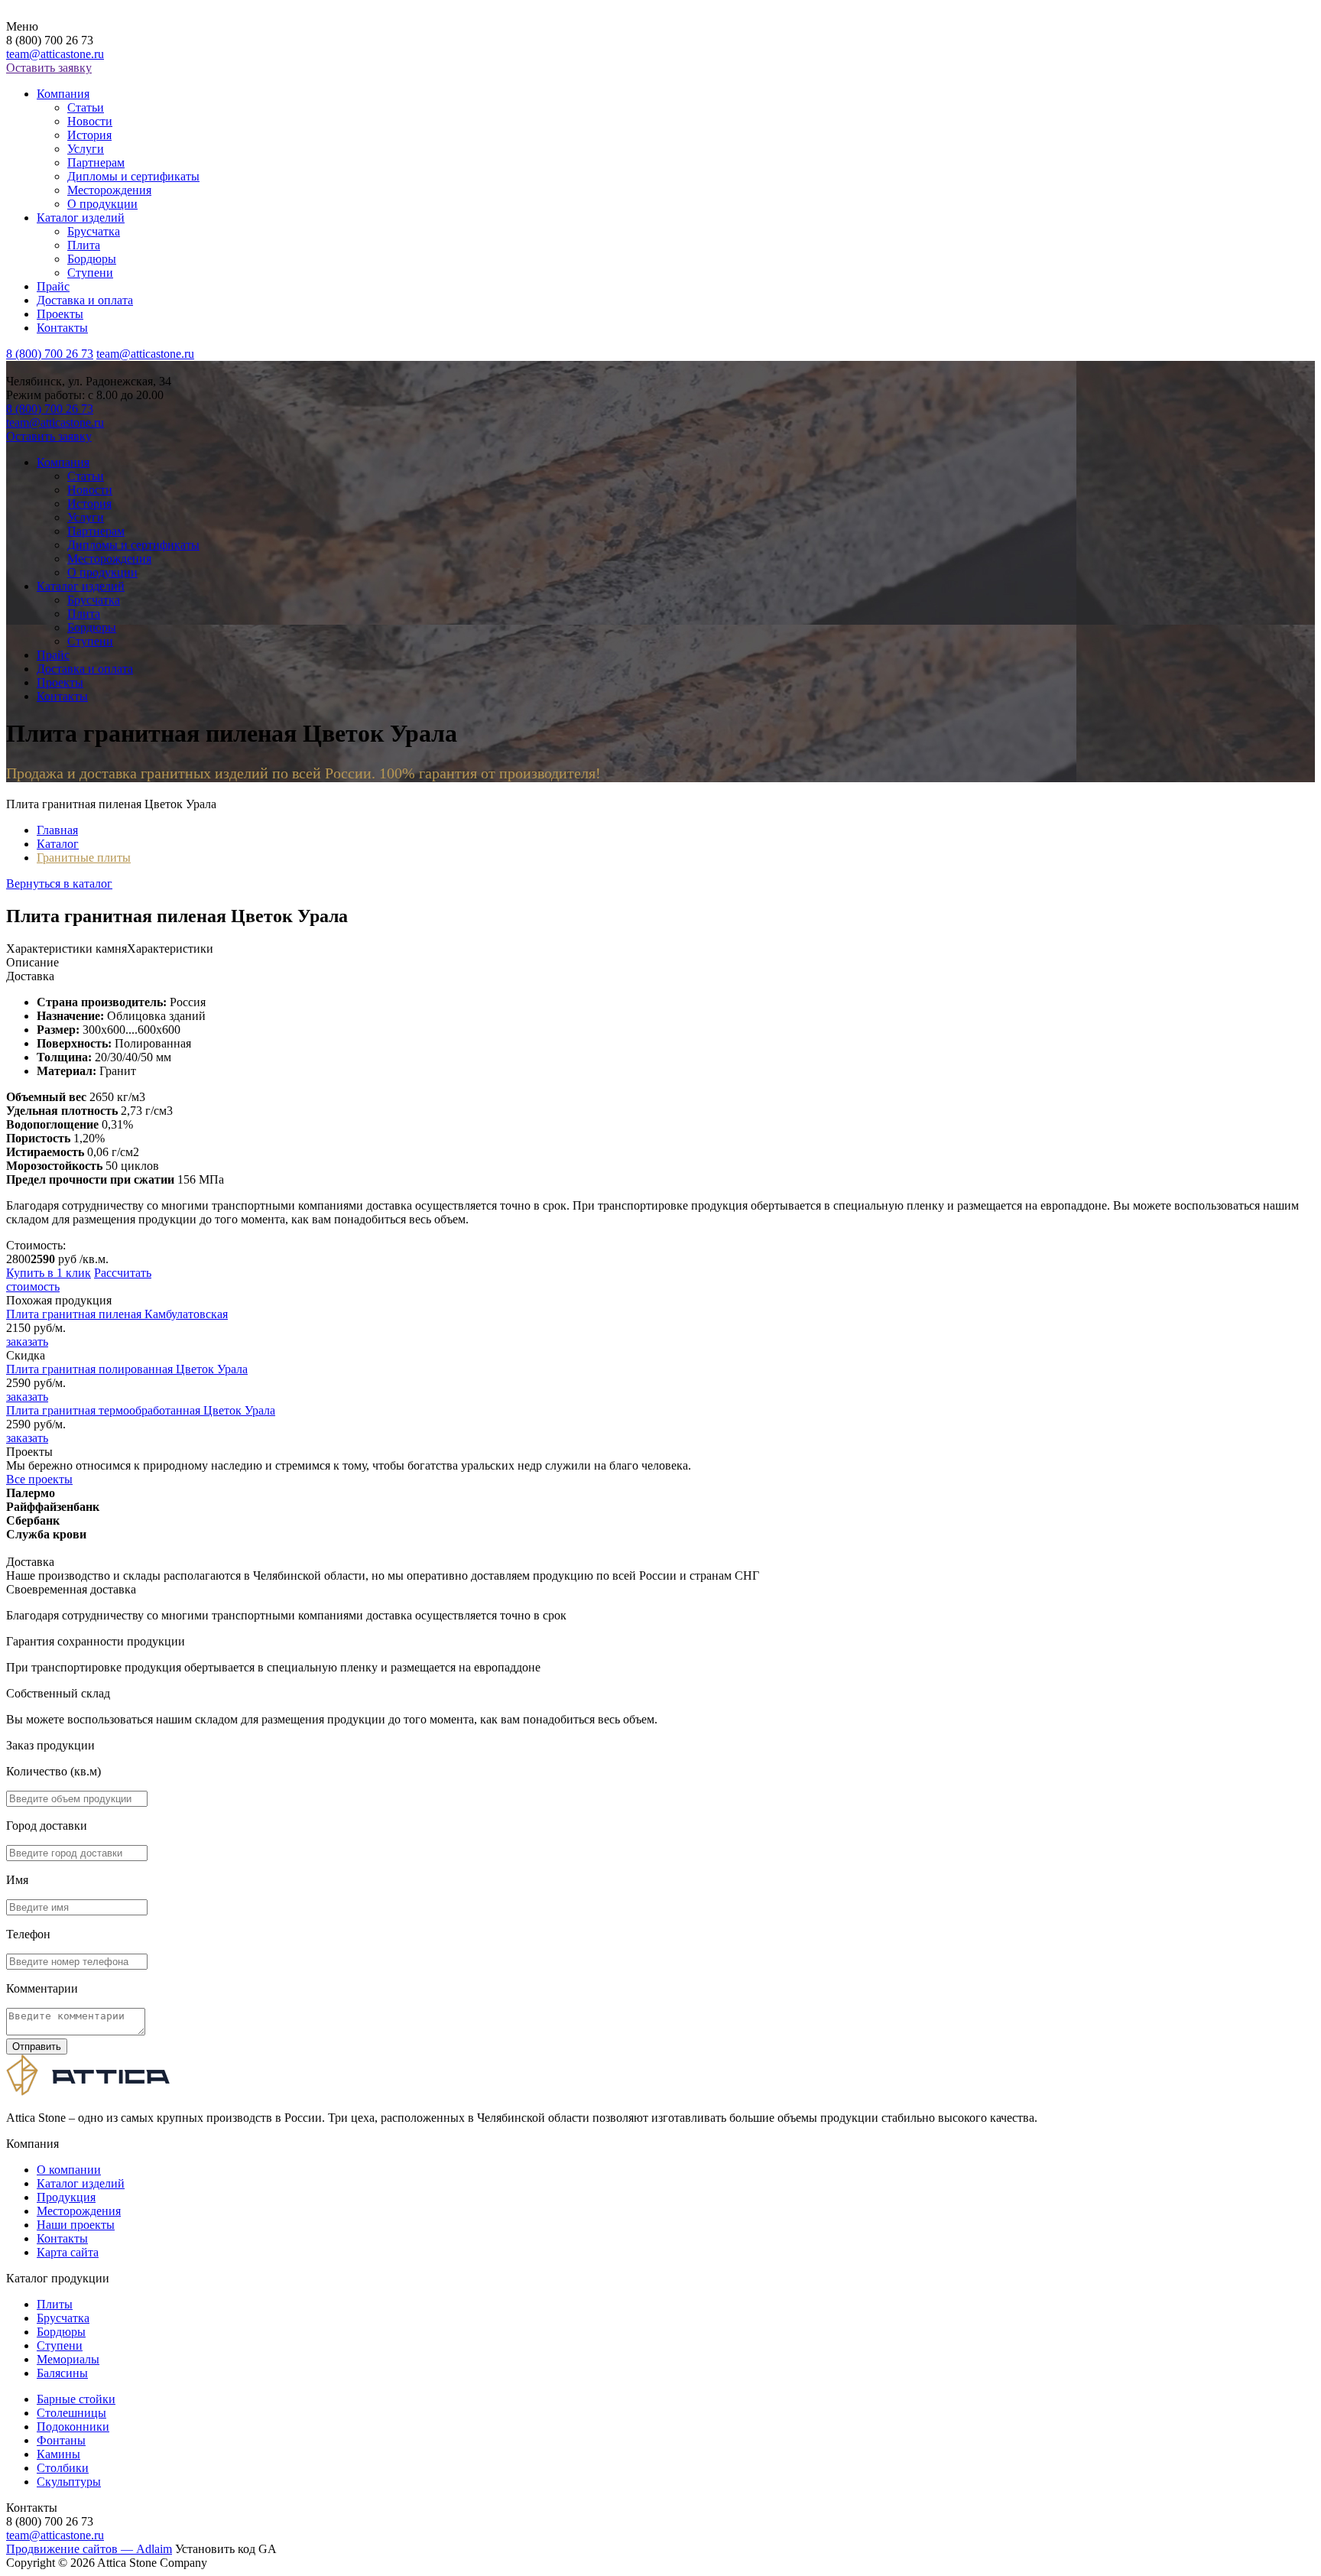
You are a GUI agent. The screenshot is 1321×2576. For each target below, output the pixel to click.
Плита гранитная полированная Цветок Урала (127, 1369)
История (89, 135)
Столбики (63, 2468)
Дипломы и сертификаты (133, 176)
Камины (58, 2454)
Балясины (62, 2373)
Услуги (86, 149)
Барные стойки (76, 2399)
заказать (27, 1342)
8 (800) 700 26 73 (50, 354)
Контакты (62, 328)
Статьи (86, 107)
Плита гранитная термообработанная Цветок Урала (141, 1410)
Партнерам (96, 162)
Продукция (66, 2197)
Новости (90, 121)
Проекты (60, 314)
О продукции (102, 204)
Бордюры (92, 259)
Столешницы (71, 2413)
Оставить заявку (49, 68)
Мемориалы (68, 2359)
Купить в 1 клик (49, 1273)
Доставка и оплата (85, 300)
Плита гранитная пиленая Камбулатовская (117, 1314)
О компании (69, 2170)
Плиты (55, 2304)
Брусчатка (94, 231)
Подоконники (73, 2427)
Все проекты (39, 1479)
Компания (63, 94)
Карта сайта (68, 2252)
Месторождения (109, 190)
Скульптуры (69, 2482)
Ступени (90, 273)
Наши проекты (76, 2225)
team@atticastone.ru (55, 54)
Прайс (53, 286)
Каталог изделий (81, 218)
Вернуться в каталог (59, 884)
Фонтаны (61, 2440)
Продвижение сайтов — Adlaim (89, 2549)
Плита (84, 245)
